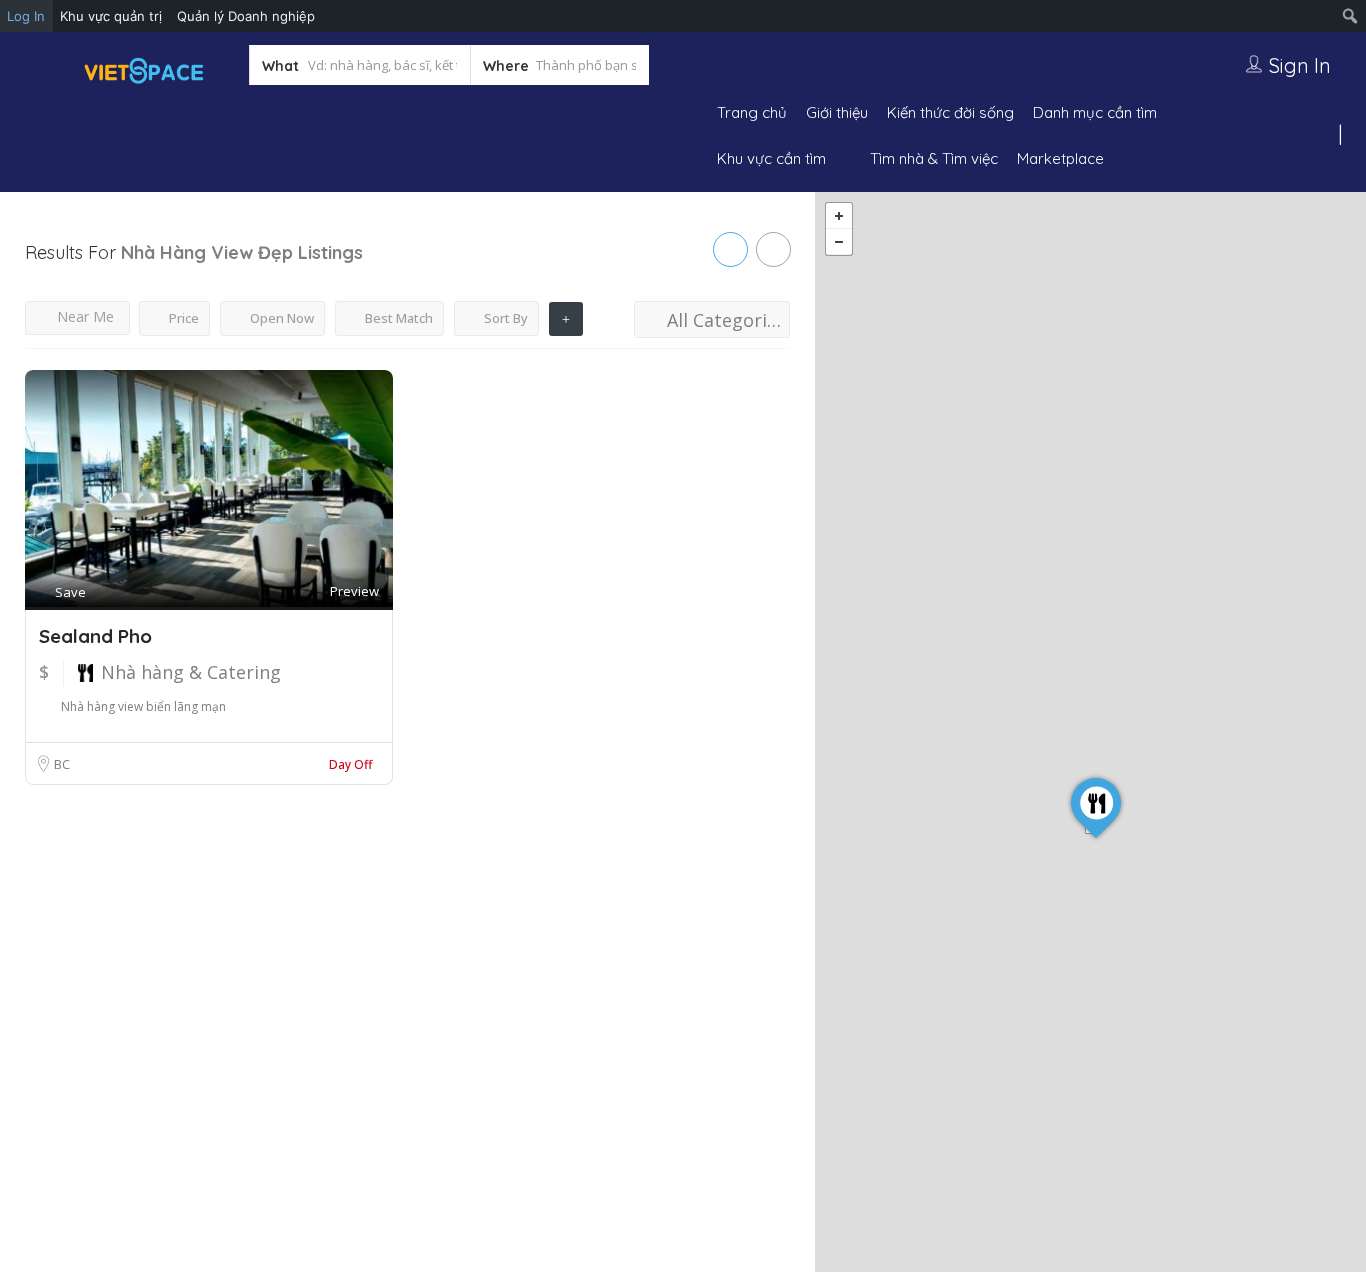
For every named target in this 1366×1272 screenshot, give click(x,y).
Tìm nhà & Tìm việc (934, 158)
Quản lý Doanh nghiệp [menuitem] (246, 16)
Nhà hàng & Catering (191, 672)
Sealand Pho (95, 636)
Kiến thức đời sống (950, 112)
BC (62, 764)
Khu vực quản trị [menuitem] (111, 16)
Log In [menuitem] (26, 16)
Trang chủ (752, 112)
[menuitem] (1350, 16)
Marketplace (1060, 158)
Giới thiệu (837, 112)
